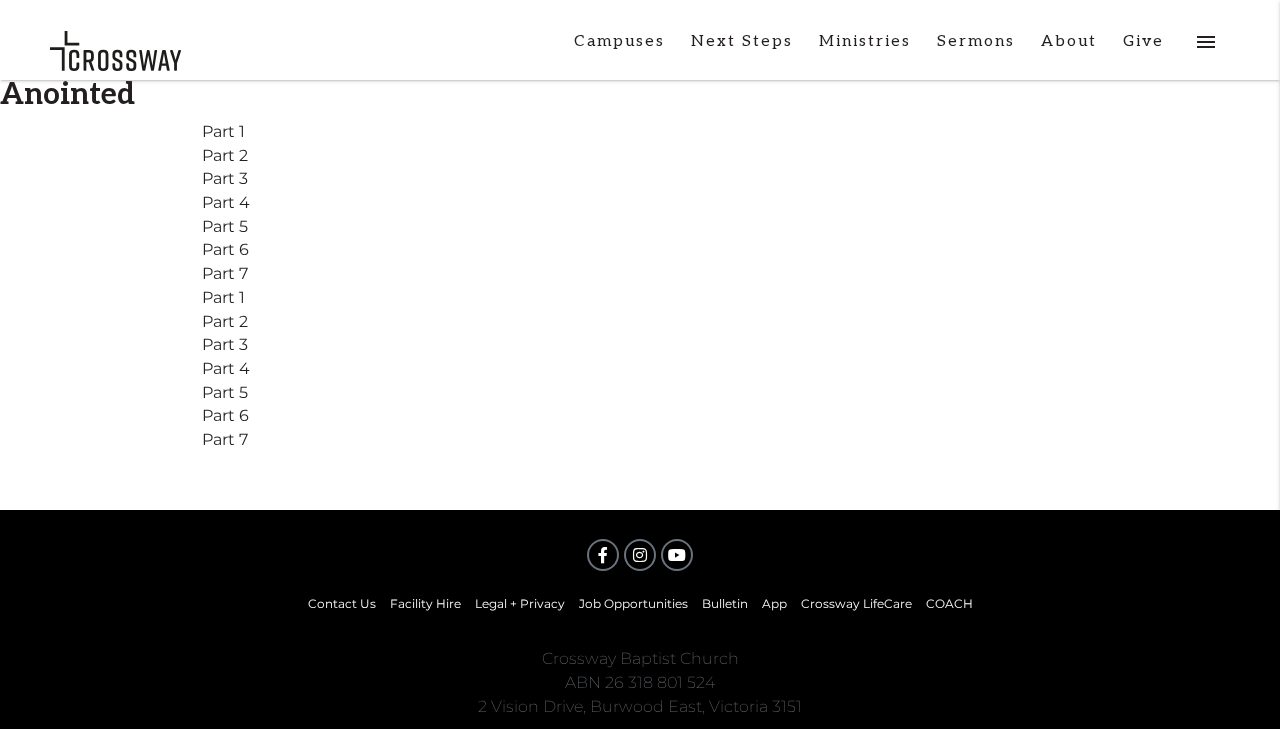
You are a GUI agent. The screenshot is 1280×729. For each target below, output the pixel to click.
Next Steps (742, 41)
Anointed (67, 95)
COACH (949, 603)
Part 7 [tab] (225, 273)
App (774, 603)
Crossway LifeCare (856, 603)
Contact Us (342, 603)
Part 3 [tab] (225, 178)
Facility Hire (425, 603)
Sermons (976, 41)
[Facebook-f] (603, 555)
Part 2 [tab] (225, 155)
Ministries (865, 41)
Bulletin (725, 603)
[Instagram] (640, 555)
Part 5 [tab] (225, 226)
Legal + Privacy (520, 603)
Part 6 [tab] (225, 249)
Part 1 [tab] (223, 131)
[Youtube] (677, 555)
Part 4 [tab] (226, 202)
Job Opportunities (633, 603)
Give (1143, 41)
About (1069, 41)
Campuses (619, 41)
